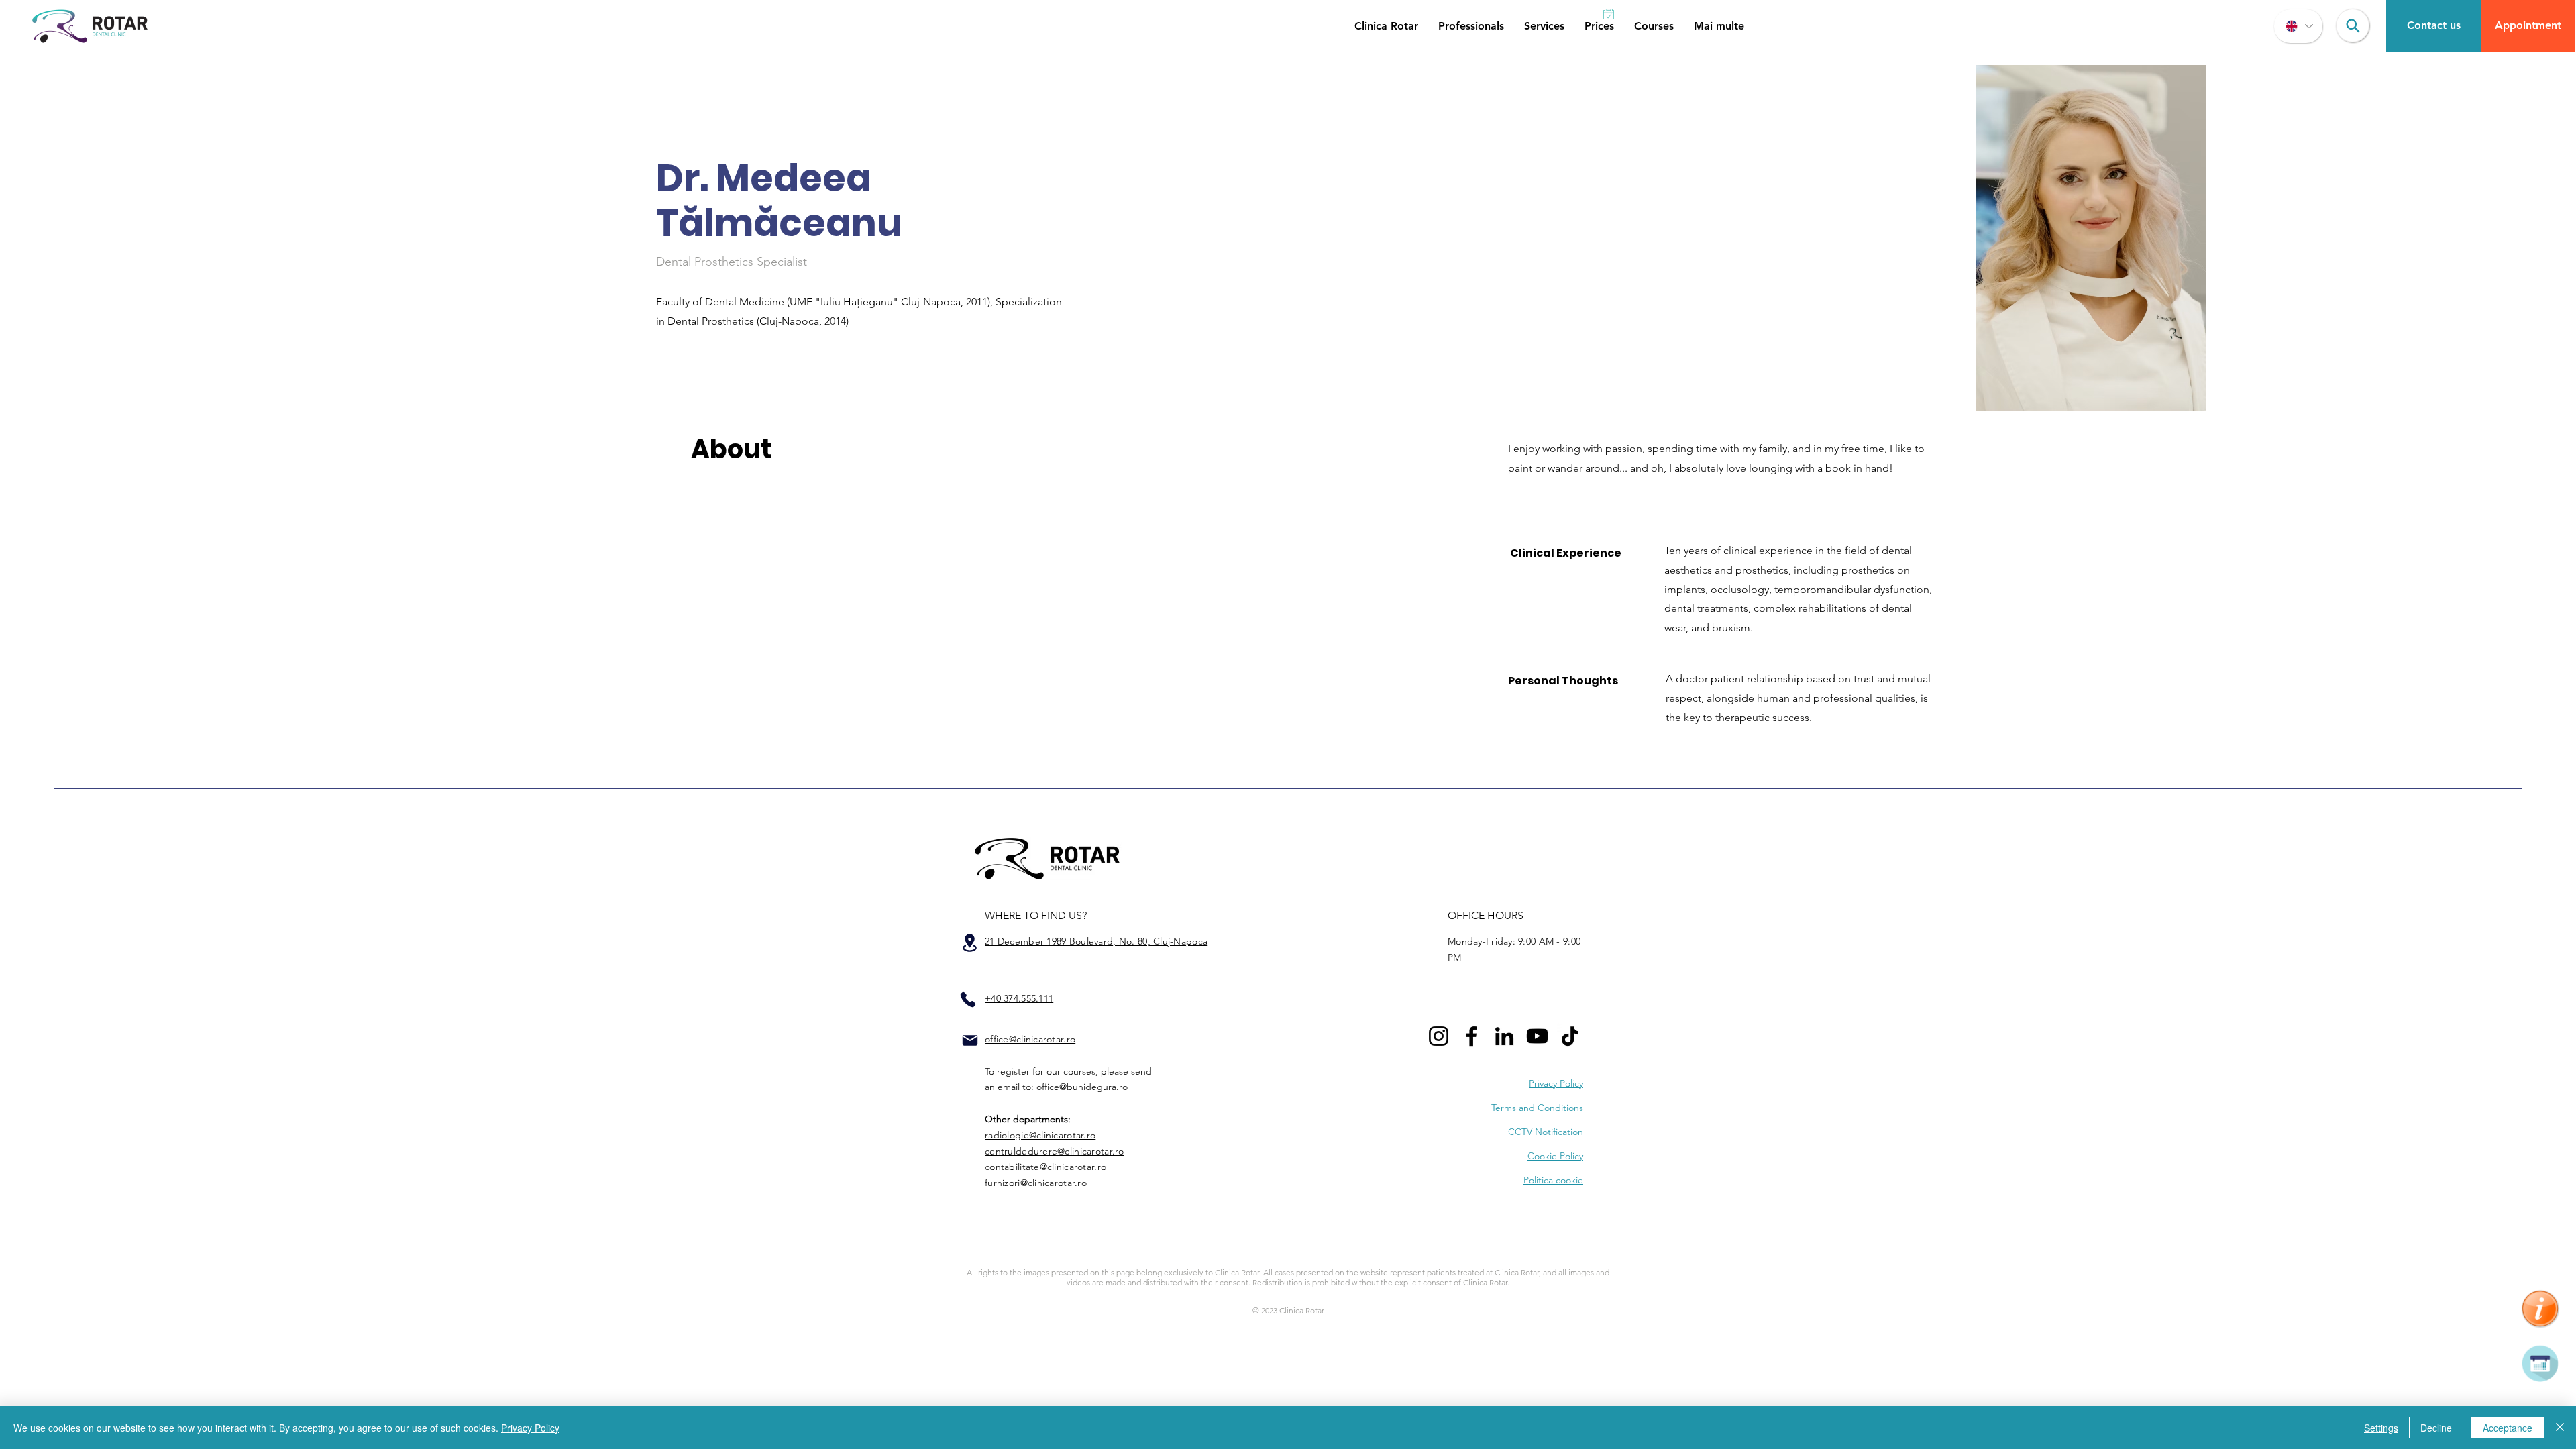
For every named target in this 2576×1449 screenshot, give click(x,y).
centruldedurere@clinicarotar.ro (1055, 1151)
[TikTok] (1570, 1036)
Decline (2436, 1428)
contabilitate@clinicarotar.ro (1045, 1167)
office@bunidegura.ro (1082, 1087)
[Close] (2560, 1428)
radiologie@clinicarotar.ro (1040, 1135)
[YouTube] (1537, 1036)
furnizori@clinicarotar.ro (1036, 1183)
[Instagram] (1439, 1036)
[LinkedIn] (1504, 1036)
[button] (1386, 26)
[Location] (969, 943)
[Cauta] (2353, 25)
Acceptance (2508, 1428)
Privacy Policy (530, 1428)
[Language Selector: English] (2298, 26)
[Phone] (968, 1000)
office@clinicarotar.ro (1030, 1039)
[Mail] (970, 1040)
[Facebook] (1471, 1036)
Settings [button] (2381, 1428)
